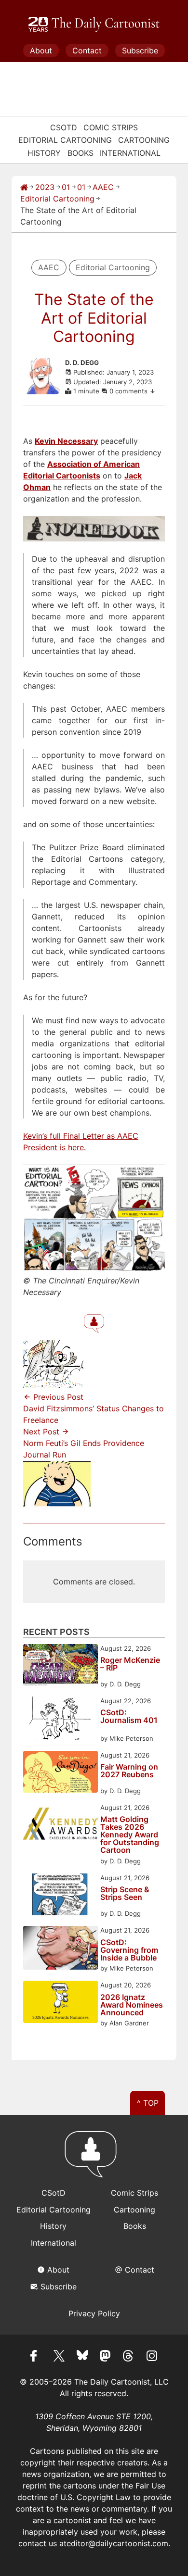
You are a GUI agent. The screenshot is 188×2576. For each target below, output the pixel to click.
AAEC (103, 187)
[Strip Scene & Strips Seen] (60, 1896)
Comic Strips (111, 127)
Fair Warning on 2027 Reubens (129, 1771)
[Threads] (129, 2357)
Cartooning (144, 140)
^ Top (148, 2103)
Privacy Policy (94, 2313)
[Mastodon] (106, 2357)
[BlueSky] (82, 2357)
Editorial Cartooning (65, 140)
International (130, 153)
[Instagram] (152, 2357)
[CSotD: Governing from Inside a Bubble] (60, 1949)
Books (81, 153)
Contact (87, 50)
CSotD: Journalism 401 (129, 1717)
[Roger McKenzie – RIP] (60, 1666)
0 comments (129, 391)
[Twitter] (59, 2357)
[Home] (24, 187)
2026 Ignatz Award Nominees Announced (132, 2005)
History (44, 153)
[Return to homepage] (94, 2159)
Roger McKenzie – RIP (130, 1664)
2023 (45, 187)
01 (66, 187)
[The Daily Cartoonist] (94, 25)
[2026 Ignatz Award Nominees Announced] (60, 2003)
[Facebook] (36, 2357)
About (41, 50)
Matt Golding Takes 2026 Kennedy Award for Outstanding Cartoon (130, 1835)
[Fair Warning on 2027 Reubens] (60, 1773)
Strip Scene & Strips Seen (125, 1894)
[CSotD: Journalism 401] (60, 1720)
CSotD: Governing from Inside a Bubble (129, 1950)
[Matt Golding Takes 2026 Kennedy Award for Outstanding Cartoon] (60, 1826)
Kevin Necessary (66, 441)
